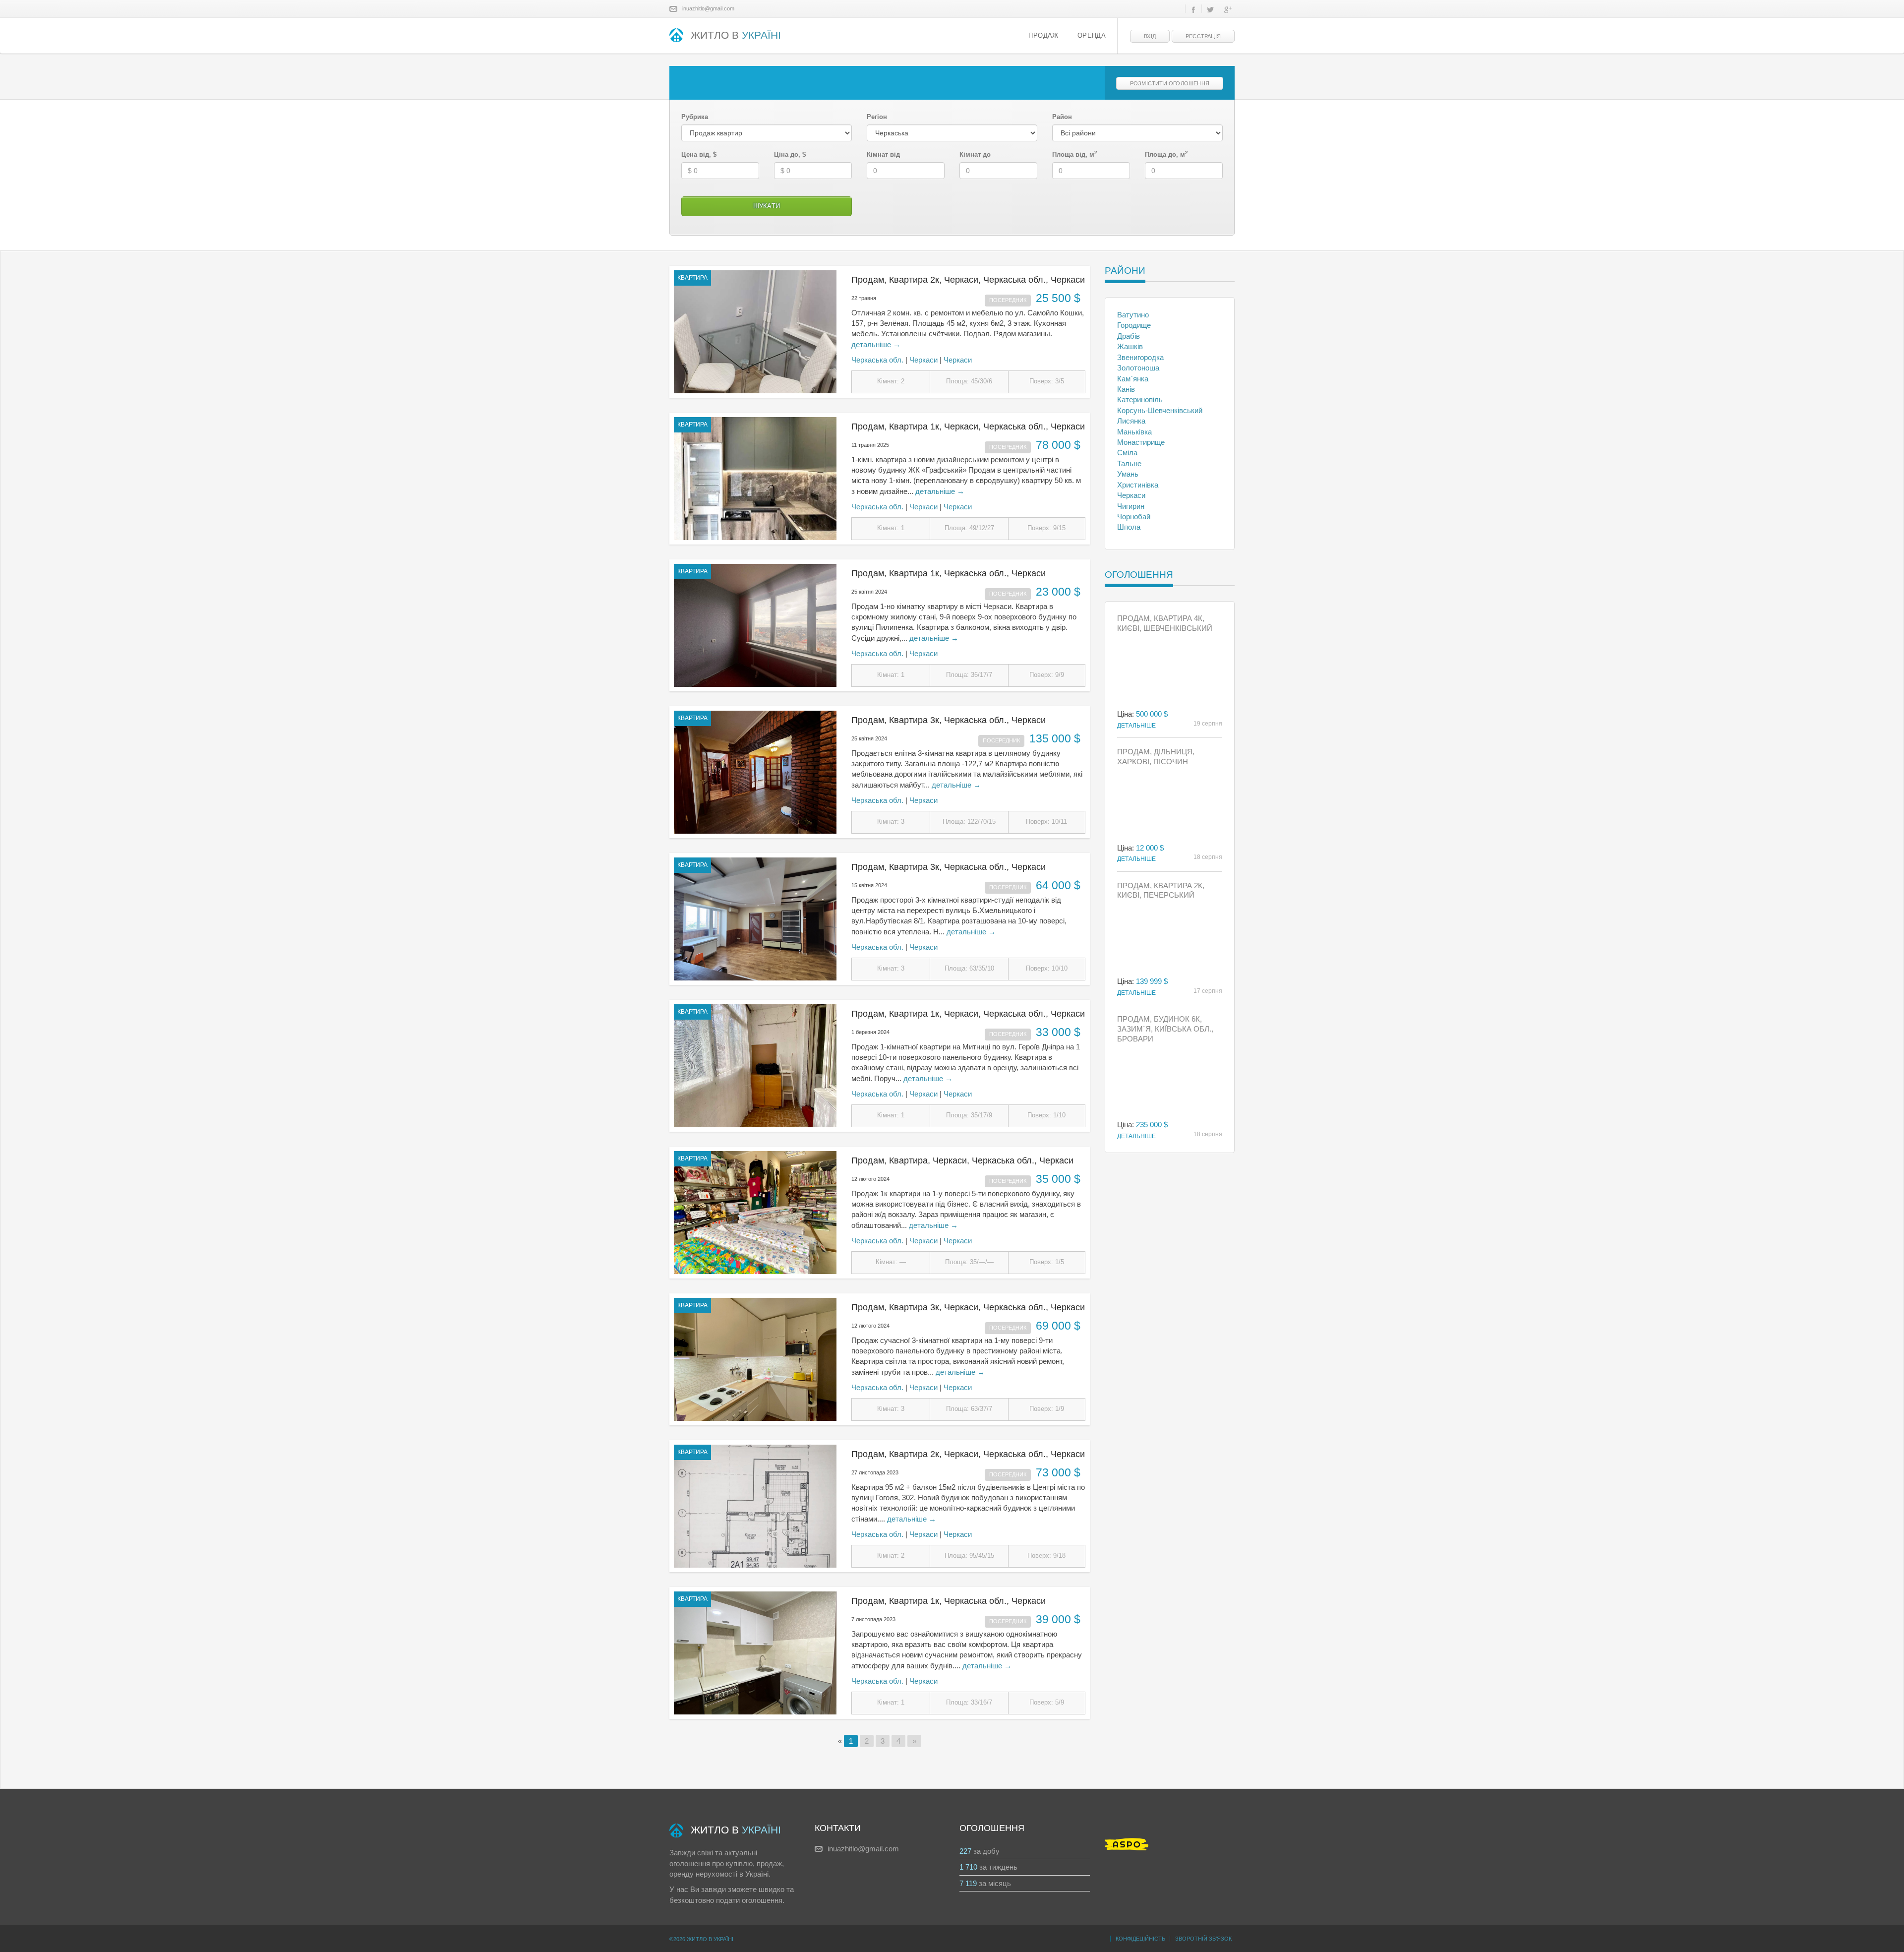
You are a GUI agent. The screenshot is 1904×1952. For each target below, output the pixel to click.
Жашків (1130, 346)
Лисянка (1131, 421)
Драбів (1129, 336)
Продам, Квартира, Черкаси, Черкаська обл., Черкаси (962, 1160)
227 (965, 1851)
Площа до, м (1166, 154)
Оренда (1092, 36)
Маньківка (1134, 432)
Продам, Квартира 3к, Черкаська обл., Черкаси (949, 720)
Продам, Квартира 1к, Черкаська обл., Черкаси (949, 573)
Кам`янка (1133, 379)
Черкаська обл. (877, 360)
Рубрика (695, 117)
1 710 (968, 1867)
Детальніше (1136, 726)
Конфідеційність (1140, 1939)
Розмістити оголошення (1170, 83)
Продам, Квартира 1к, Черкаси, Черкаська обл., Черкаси (968, 427)
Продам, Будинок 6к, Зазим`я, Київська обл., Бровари (1165, 1029)
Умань (1128, 474)
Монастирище (1141, 442)
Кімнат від (883, 154)
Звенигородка (1140, 357)
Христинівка (1138, 485)
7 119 (968, 1883)
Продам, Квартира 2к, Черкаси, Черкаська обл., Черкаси (968, 280)
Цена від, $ (699, 154)
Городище (1134, 325)
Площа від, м (1075, 154)
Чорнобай (1134, 517)
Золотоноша (1138, 368)
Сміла (1127, 453)
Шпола (1129, 527)
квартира (692, 278)
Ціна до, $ (790, 154)
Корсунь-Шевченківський (1160, 410)
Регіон (877, 117)
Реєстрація (1203, 36)
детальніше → (876, 344)
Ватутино (1133, 315)
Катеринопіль (1140, 399)
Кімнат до (975, 154)
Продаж (1043, 36)
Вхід (1150, 36)
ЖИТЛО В (736, 35)
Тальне (1129, 463)
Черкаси (923, 360)
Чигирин (1131, 506)
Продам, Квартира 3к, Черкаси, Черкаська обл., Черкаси (968, 1307)
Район (1062, 117)
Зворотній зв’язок (1203, 1939)
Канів (1126, 389)
